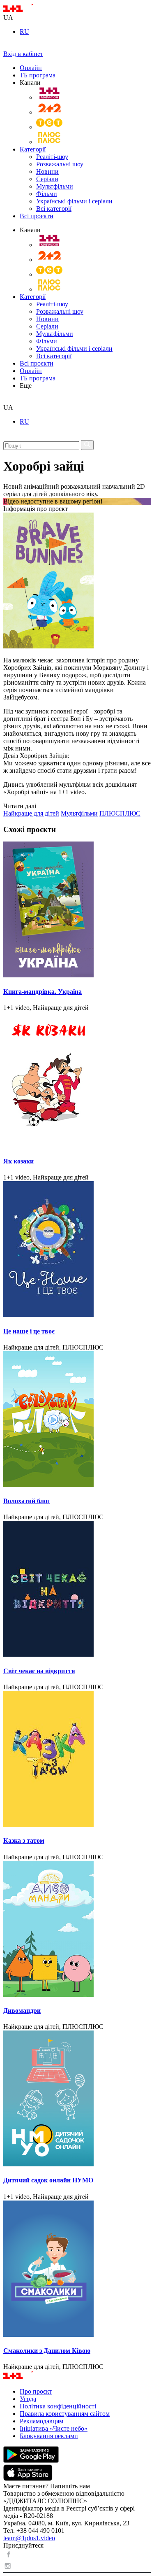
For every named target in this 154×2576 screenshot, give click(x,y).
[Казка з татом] (77, 1760)
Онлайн (31, 68)
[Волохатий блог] (77, 1420)
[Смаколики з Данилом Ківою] (77, 2269)
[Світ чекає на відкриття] (77, 1590)
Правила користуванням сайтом (65, 2414)
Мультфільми (55, 186)
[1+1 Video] (29, 10)
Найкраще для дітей (31, 813)
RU (24, 31)
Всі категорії (54, 209)
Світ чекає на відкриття (39, 1671)
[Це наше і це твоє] (77, 1250)
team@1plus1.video (29, 2538)
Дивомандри (22, 2011)
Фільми (47, 194)
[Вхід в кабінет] (7, 46)
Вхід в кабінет (23, 54)
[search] (6, 400)
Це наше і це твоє (29, 1331)
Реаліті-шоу (52, 157)
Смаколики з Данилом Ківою (47, 2351)
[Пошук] (87, 445)
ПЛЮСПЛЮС (120, 813)
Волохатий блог (27, 1501)
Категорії (33, 149)
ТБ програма (38, 75)
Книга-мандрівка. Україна (43, 992)
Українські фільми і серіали (74, 201)
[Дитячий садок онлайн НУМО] (77, 2099)
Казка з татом (24, 1840)
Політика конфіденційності (58, 2406)
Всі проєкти (37, 216)
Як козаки (18, 1161)
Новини (47, 171)
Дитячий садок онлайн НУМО (48, 2180)
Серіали (47, 179)
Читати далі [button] (20, 806)
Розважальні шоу (60, 164)
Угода (28, 2399)
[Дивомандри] (77, 1930)
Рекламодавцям (41, 2421)
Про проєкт (36, 2391)
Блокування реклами (49, 2436)
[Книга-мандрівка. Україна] (77, 910)
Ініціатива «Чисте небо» (54, 2428)
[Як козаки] (77, 1080)
